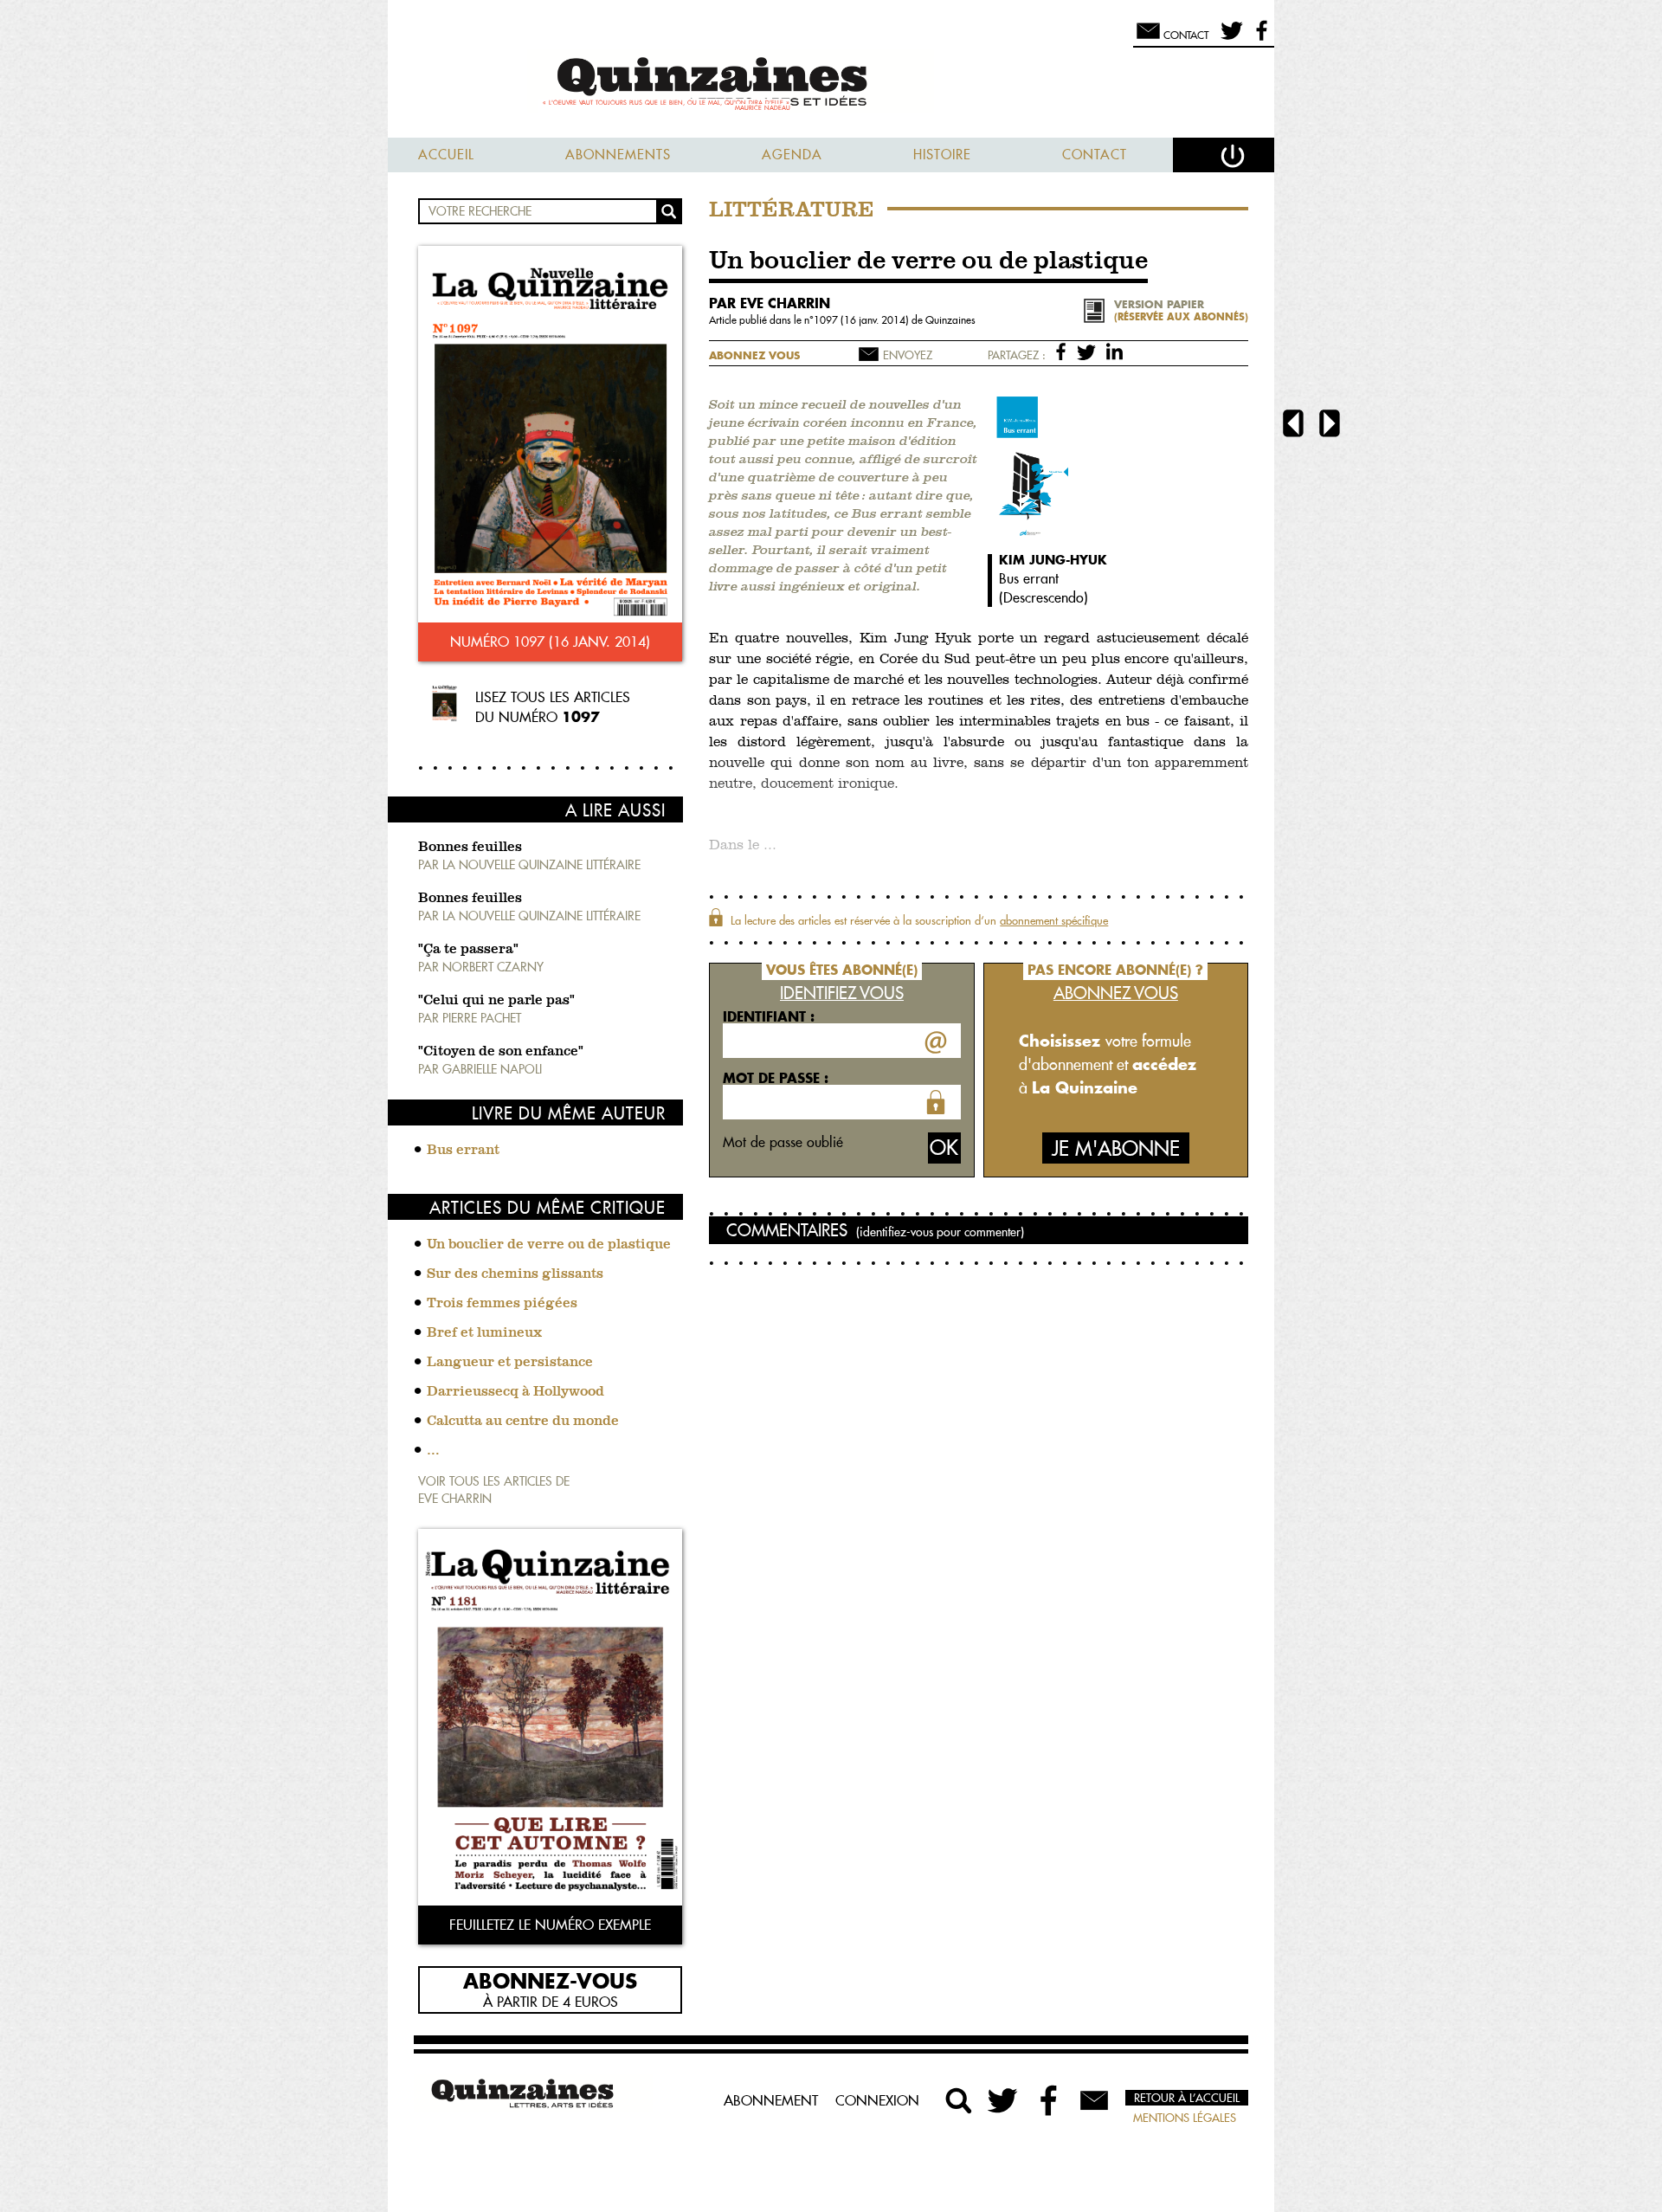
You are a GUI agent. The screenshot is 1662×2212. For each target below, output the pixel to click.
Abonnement (771, 2100)
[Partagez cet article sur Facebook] (1064, 351)
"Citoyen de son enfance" (501, 1052)
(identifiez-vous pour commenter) (940, 1232)
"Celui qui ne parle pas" (496, 1001)
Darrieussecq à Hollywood (515, 1392)
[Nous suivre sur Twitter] (1229, 38)
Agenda (792, 155)
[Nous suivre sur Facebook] (1259, 38)
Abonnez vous (754, 355)
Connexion (877, 2100)
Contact (1095, 155)
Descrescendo (1044, 597)
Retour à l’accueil (1187, 2098)
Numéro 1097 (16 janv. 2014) (550, 642)
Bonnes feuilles (470, 848)
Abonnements (618, 155)
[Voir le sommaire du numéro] (550, 436)
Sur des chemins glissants (515, 1274)
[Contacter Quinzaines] (1094, 2100)
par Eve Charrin (770, 303)
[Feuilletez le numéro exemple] (550, 1719)
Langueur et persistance (510, 1363)
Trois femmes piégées (502, 1304)
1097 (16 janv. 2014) (863, 320)
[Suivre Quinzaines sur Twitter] (1004, 2100)
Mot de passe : (776, 1078)
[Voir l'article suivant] (1330, 426)
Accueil (446, 155)
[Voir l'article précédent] (1293, 426)
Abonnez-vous (550, 1980)
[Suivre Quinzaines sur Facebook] (1049, 2100)
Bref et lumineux (484, 1333)
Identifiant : (769, 1016)
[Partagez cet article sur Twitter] (1089, 351)
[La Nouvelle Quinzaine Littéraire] (831, 84)
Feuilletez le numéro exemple (550, 1925)
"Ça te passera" (468, 950)
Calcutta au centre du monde (523, 1422)
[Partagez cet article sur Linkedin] (1114, 351)
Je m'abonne (1116, 1148)
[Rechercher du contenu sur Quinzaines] (959, 2100)
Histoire (942, 155)
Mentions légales (1185, 2118)
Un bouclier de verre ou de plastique (549, 1245)
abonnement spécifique (1054, 920)
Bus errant (463, 1151)
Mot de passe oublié (783, 1142)
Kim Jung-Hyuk (1053, 560)
